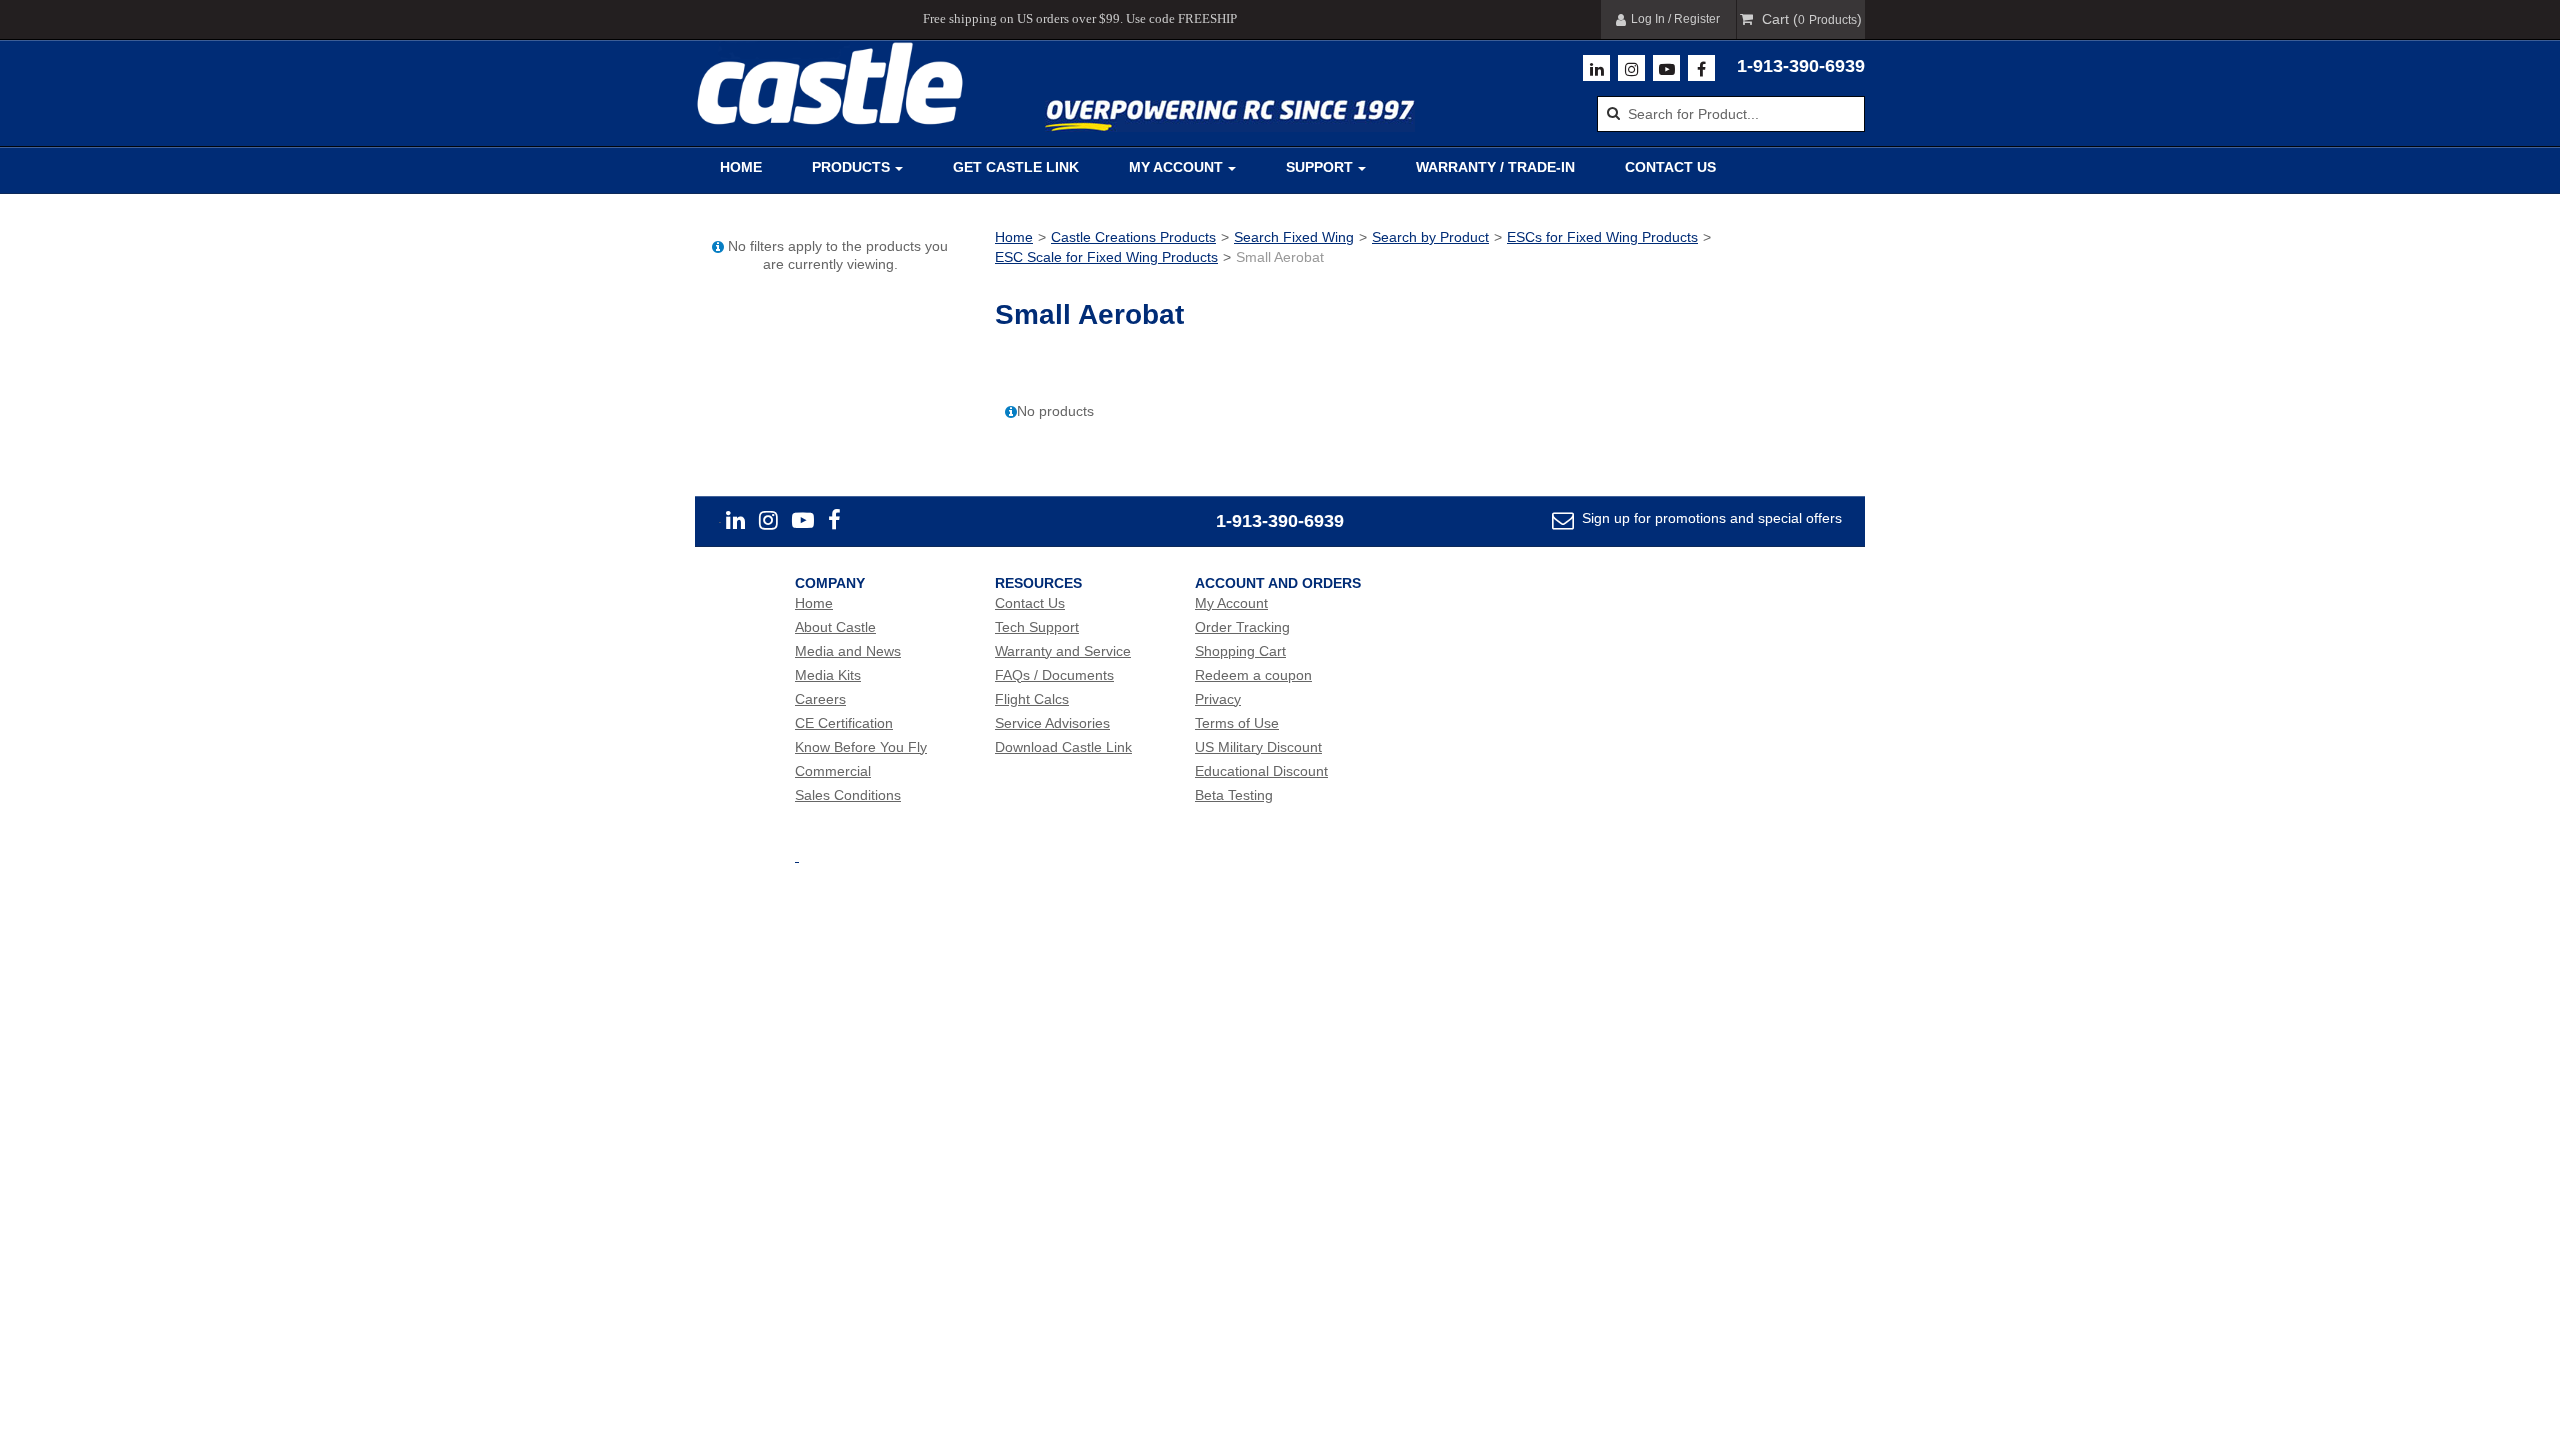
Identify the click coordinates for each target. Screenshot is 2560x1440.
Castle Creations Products (1133, 237)
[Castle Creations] (830, 83)
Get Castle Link (1016, 167)
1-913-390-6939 (1801, 66)
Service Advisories (1052, 723)
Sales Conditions (848, 795)
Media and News (848, 651)
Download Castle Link (1063, 747)
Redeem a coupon (1253, 675)
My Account (1176, 167)
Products (851, 167)
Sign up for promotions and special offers (1710, 518)
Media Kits (828, 675)
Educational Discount (1261, 771)
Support (1319, 167)
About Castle (835, 627)
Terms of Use (1237, 723)
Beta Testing (1234, 795)
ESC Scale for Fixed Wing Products (1106, 257)
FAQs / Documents (1054, 675)
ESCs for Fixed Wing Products (1602, 237)
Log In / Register (1675, 19)
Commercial (833, 771)
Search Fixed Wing (1294, 237)
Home (741, 167)
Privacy (1218, 699)
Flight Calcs (1032, 699)
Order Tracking (1242, 627)
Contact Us (1670, 167)
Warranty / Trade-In (1495, 167)
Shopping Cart (1240, 651)
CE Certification (844, 723)
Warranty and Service (1063, 651)
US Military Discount (1258, 747)
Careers (820, 699)
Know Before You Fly (861, 747)
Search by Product (1430, 237)
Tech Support (1037, 627)
